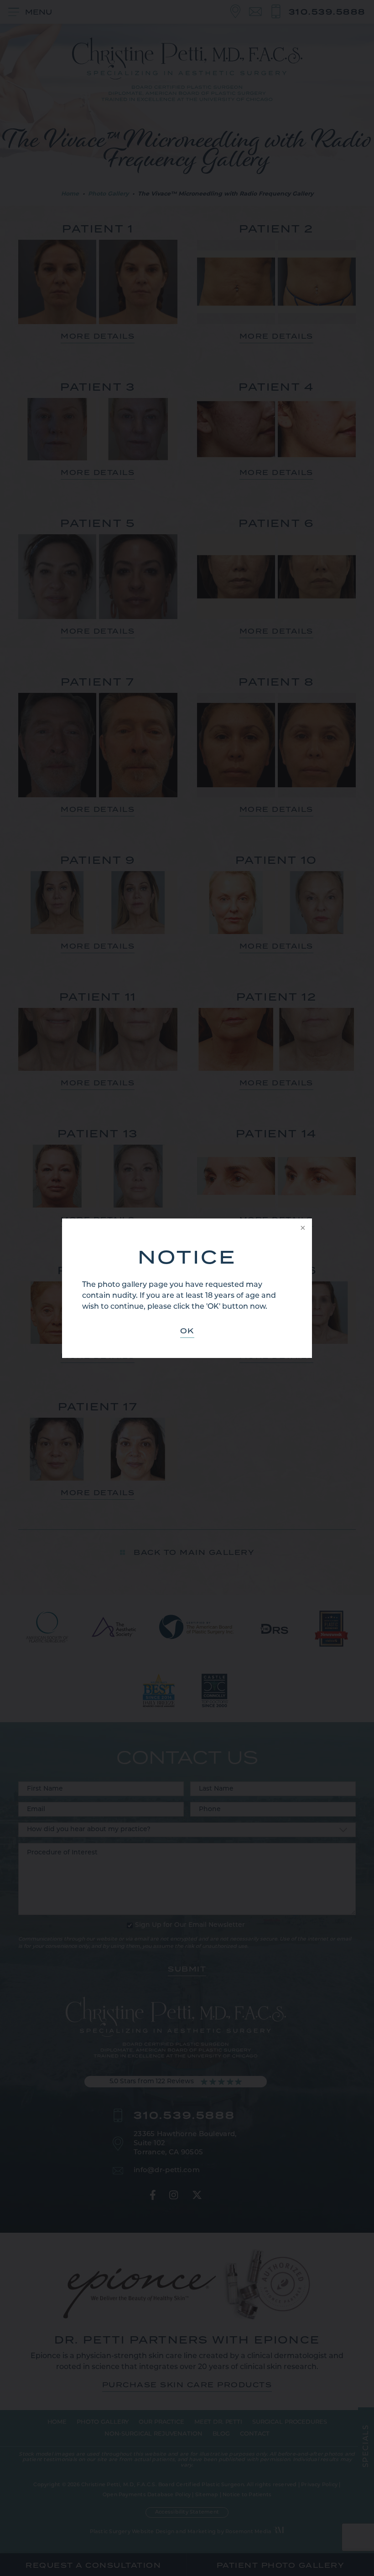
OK (187, 1331)
